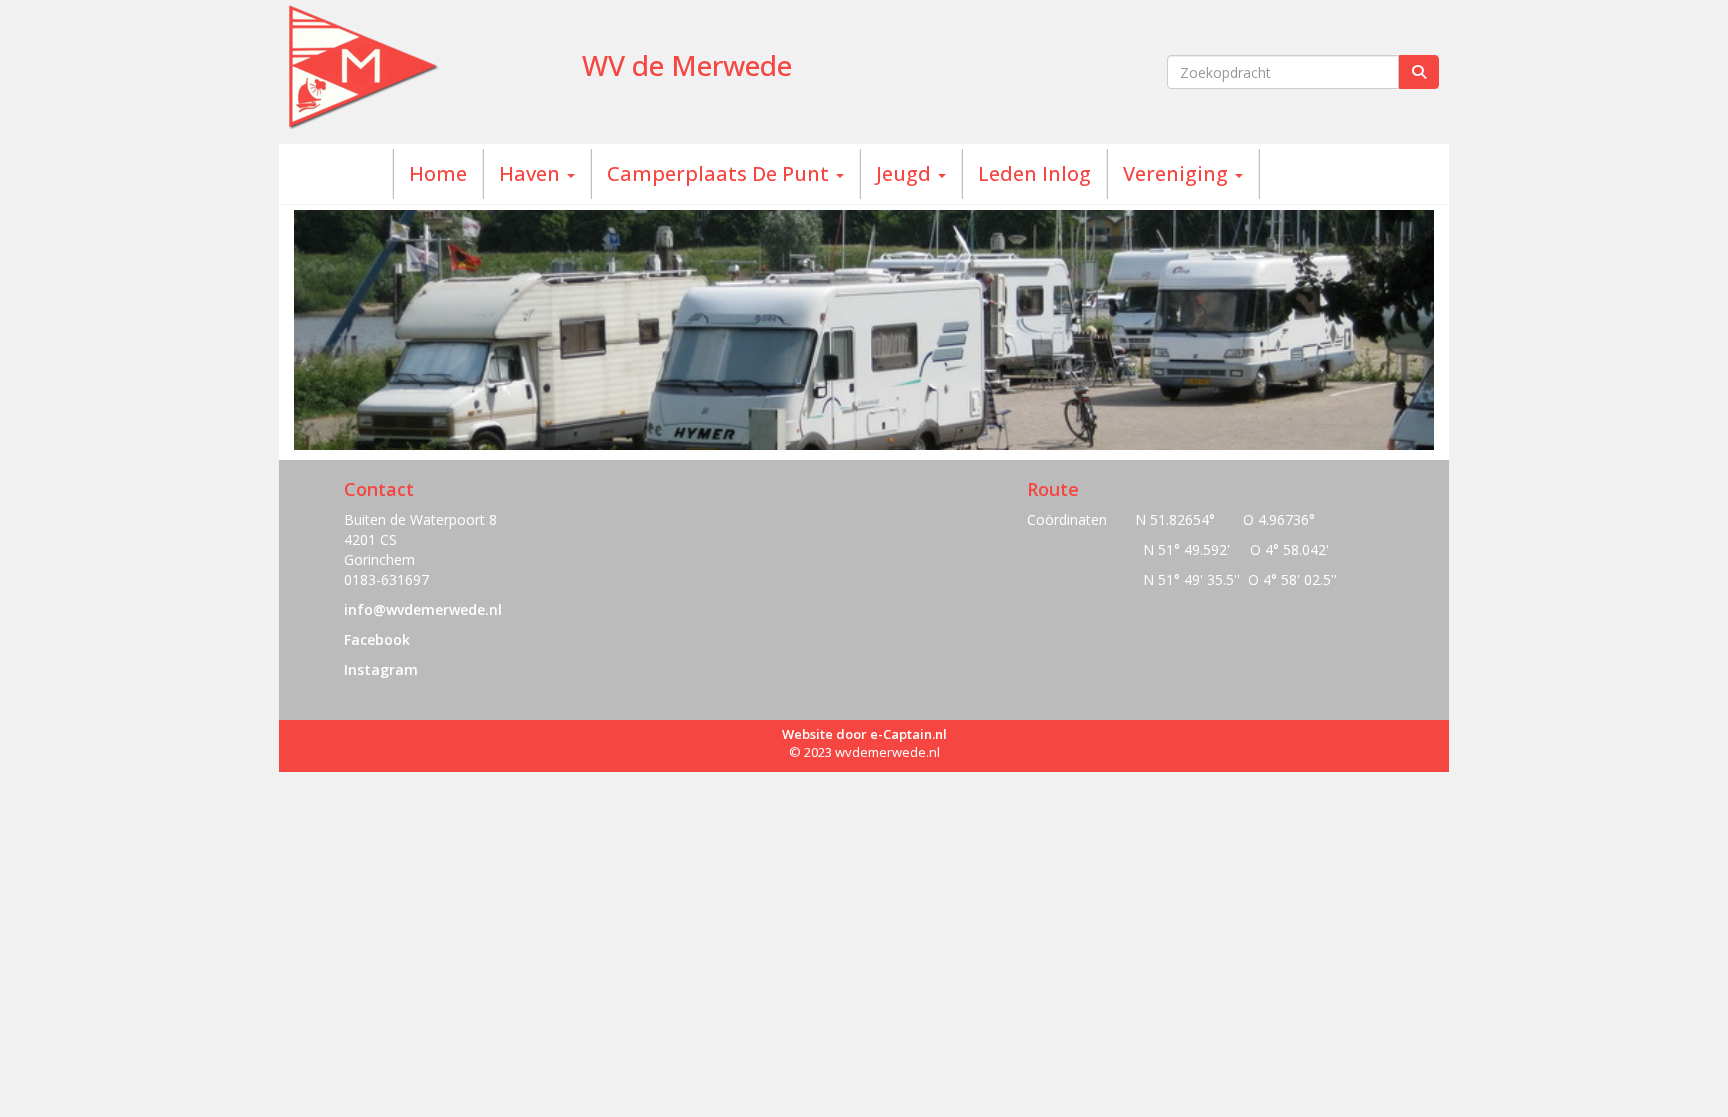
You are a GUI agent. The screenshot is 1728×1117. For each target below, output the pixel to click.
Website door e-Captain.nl (864, 734)
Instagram (381, 669)
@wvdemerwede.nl (423, 609)
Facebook (377, 639)
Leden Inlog (1034, 173)
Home (438, 173)
